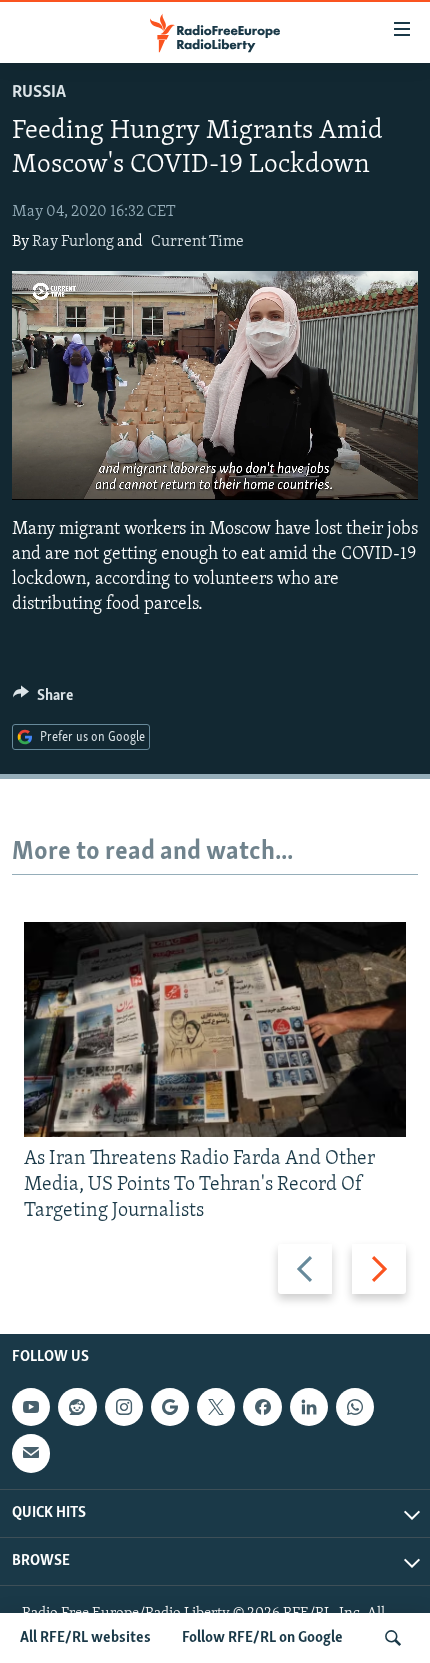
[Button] (43, 700)
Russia (39, 93)
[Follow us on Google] (170, 1407)
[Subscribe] (31, 1453)
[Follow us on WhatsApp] (355, 1407)
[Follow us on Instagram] (124, 1407)
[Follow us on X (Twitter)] (216, 1407)
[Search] (393, 1638)
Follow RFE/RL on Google (262, 1638)
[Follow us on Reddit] (77, 1407)
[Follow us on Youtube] (31, 1407)
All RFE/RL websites (85, 1638)
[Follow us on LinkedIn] (309, 1407)
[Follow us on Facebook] (262, 1407)
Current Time (197, 242)
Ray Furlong (73, 242)
